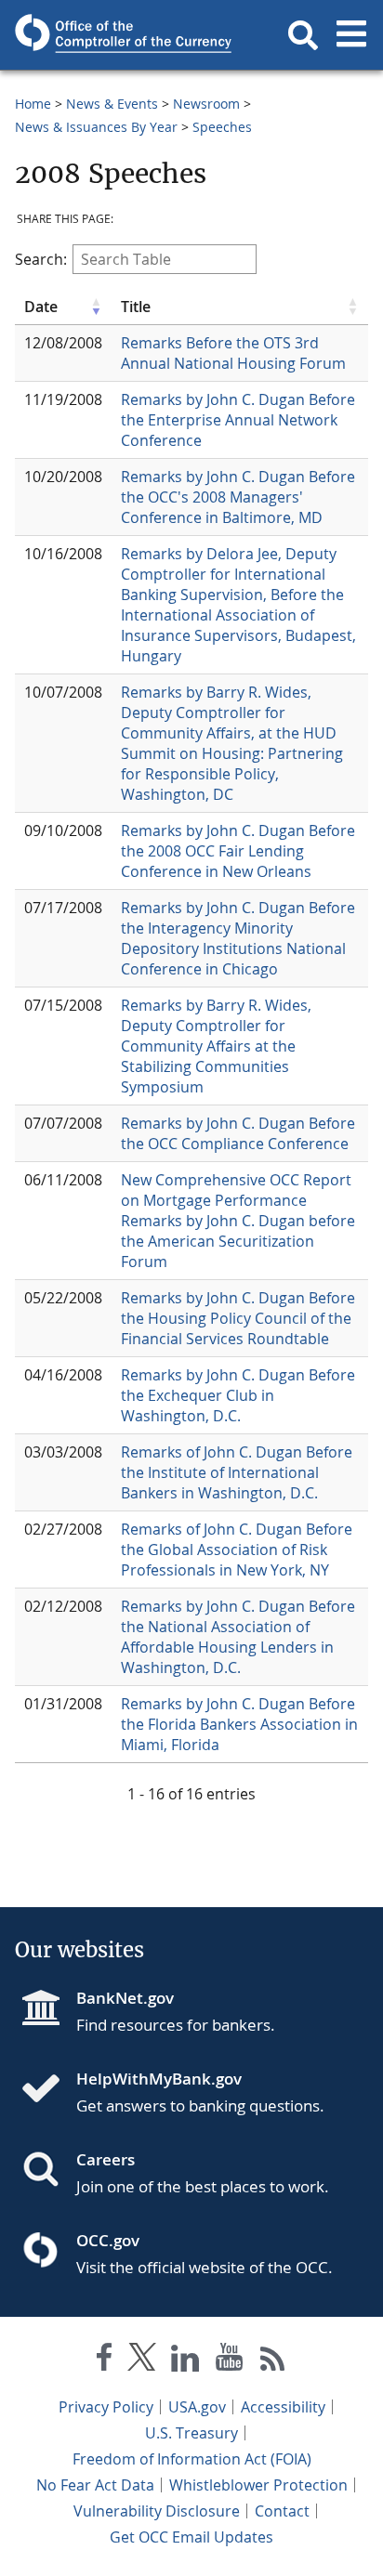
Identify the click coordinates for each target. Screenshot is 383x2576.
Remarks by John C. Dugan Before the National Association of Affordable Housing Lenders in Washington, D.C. (238, 1637)
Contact (282, 2511)
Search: (41, 259)
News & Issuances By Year (96, 127)
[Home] (48, 2090)
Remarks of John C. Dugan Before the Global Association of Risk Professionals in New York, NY (237, 1550)
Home (33, 104)
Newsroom (206, 104)
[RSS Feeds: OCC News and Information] (273, 2361)
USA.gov (197, 2407)
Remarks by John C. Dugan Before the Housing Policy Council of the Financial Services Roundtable (238, 1318)
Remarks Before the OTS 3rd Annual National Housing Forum (233, 353)
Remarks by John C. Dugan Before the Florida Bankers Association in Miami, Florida (239, 1724)
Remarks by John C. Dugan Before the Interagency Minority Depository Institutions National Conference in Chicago (238, 938)
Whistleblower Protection (258, 2485)
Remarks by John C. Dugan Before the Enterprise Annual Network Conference (238, 420)
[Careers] (48, 2171)
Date (41, 307)
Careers (106, 2159)
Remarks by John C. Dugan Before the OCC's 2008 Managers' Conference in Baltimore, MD (238, 497)
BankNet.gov (125, 1998)
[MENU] (351, 35)
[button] (303, 35)
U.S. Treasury (191, 2433)
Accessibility (283, 2407)
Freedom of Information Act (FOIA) (192, 2459)
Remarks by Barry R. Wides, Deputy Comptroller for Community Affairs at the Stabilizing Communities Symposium (216, 1046)
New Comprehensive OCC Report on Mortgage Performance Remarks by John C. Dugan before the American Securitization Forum (238, 1221)
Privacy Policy (106, 2407)
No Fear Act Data (95, 2485)
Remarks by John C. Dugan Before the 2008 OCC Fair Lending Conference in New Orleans (238, 851)
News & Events (112, 104)
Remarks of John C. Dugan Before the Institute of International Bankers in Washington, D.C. (237, 1472)
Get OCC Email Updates (191, 2537)
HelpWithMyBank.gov (159, 2079)
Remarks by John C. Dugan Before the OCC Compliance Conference (238, 1133)
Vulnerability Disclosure (157, 2511)
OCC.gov (108, 2240)
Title (136, 307)
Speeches (222, 127)
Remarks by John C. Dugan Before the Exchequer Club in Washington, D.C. (238, 1395)
